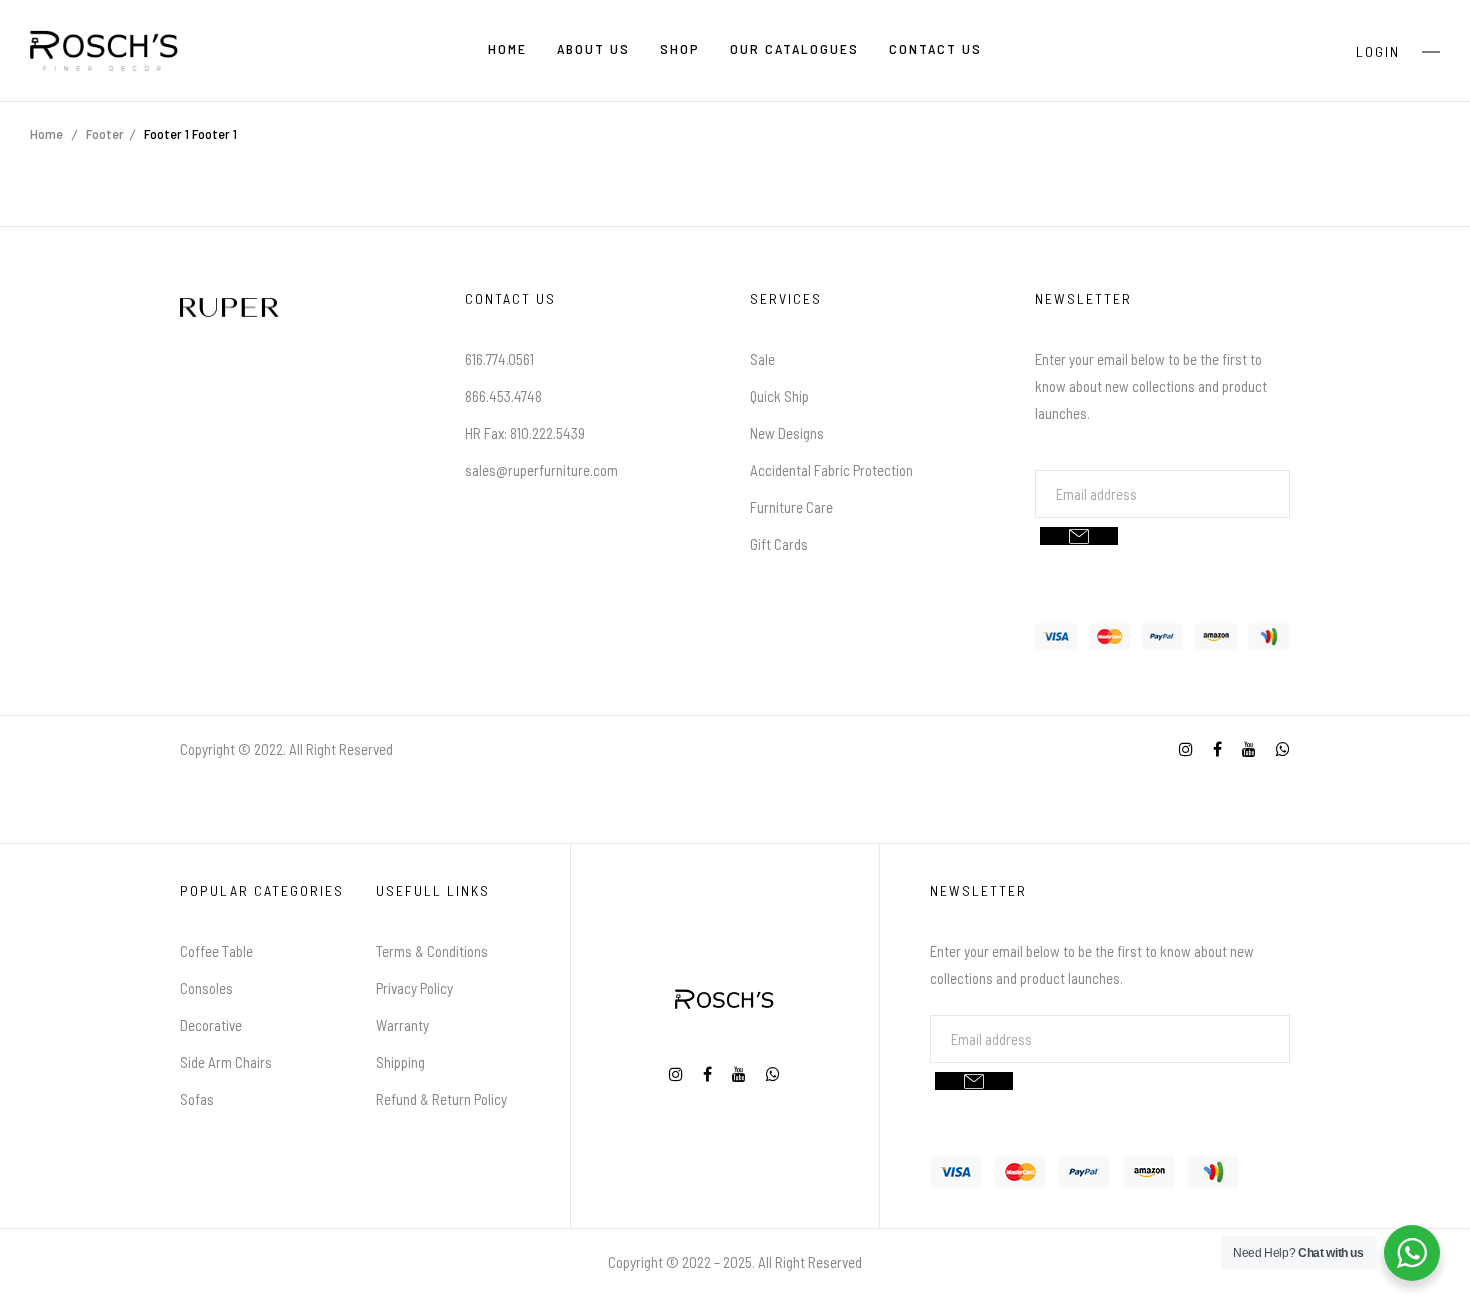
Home (46, 133)
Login (1378, 51)
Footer (105, 133)
